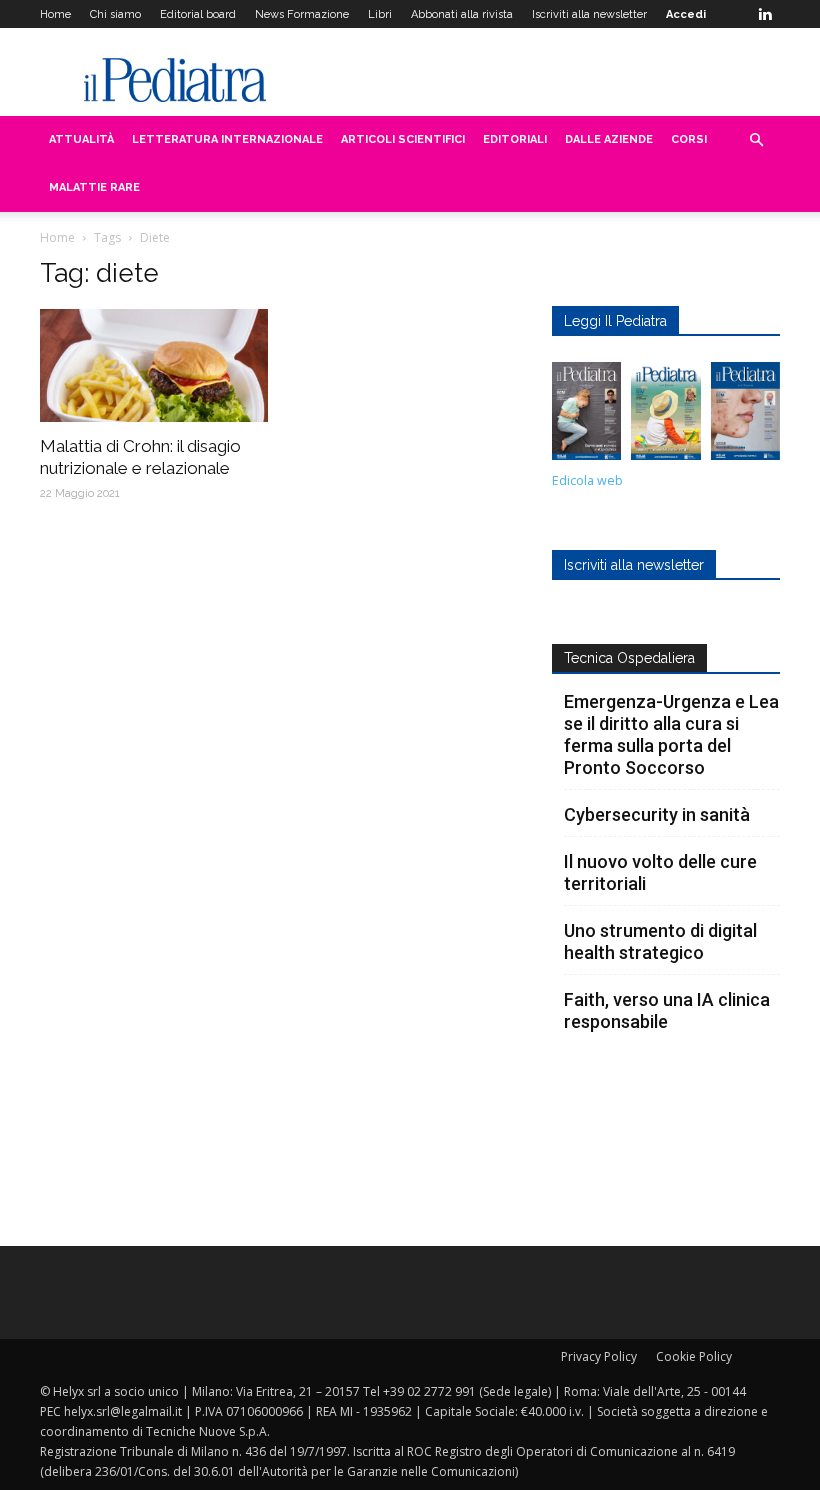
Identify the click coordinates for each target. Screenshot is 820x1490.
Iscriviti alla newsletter (589, 14)
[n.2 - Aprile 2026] (665, 416)
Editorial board (198, 14)
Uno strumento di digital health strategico (660, 941)
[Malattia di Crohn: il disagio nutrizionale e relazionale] (154, 365)
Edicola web (587, 480)
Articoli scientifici (403, 139)
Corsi (689, 139)
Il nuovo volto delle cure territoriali (660, 872)
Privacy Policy (599, 1356)
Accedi (686, 14)
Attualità (81, 139)
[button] (756, 140)
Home (55, 14)
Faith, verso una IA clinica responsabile (667, 1010)
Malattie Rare (94, 187)
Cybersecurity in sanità (657, 814)
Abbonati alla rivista (462, 14)
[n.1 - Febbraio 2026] (745, 416)
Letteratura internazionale (227, 139)
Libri (380, 14)
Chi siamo (115, 14)
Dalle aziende (609, 139)
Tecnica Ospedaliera (629, 658)
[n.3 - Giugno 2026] (586, 416)
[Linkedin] (765, 14)
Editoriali (515, 139)
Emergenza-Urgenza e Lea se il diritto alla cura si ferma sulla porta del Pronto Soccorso (671, 734)
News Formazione (302, 14)
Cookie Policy (694, 1356)
